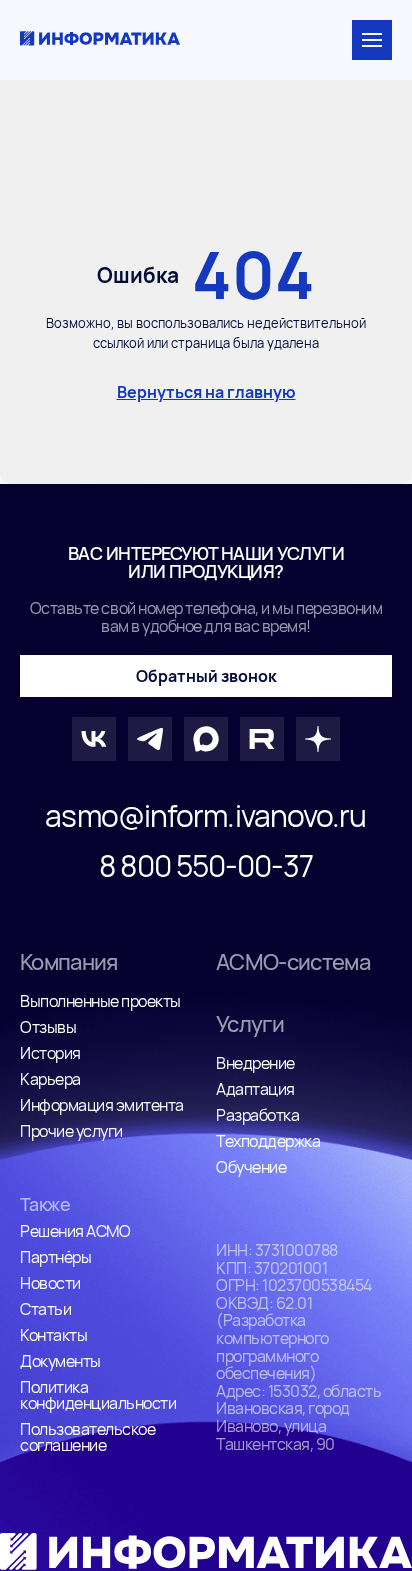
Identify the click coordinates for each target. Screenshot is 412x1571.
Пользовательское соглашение (87, 1437)
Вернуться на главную (206, 392)
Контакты (53, 1335)
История (50, 1053)
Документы (60, 1361)
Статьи (45, 1309)
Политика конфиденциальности (98, 1395)
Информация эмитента (102, 1105)
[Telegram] (150, 739)
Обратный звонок (206, 676)
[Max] (206, 739)
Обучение (251, 1167)
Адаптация (255, 1089)
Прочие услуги (71, 1131)
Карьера (50, 1079)
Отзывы (48, 1027)
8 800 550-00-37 (206, 866)
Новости (50, 1283)
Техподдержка (268, 1141)
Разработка (257, 1115)
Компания (69, 962)
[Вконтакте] (94, 739)
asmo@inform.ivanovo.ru (205, 816)
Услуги (250, 1024)
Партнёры (55, 1257)
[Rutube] (262, 739)
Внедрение (255, 1063)
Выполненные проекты (100, 1001)
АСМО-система (293, 962)
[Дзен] (318, 739)
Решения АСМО (75, 1231)
